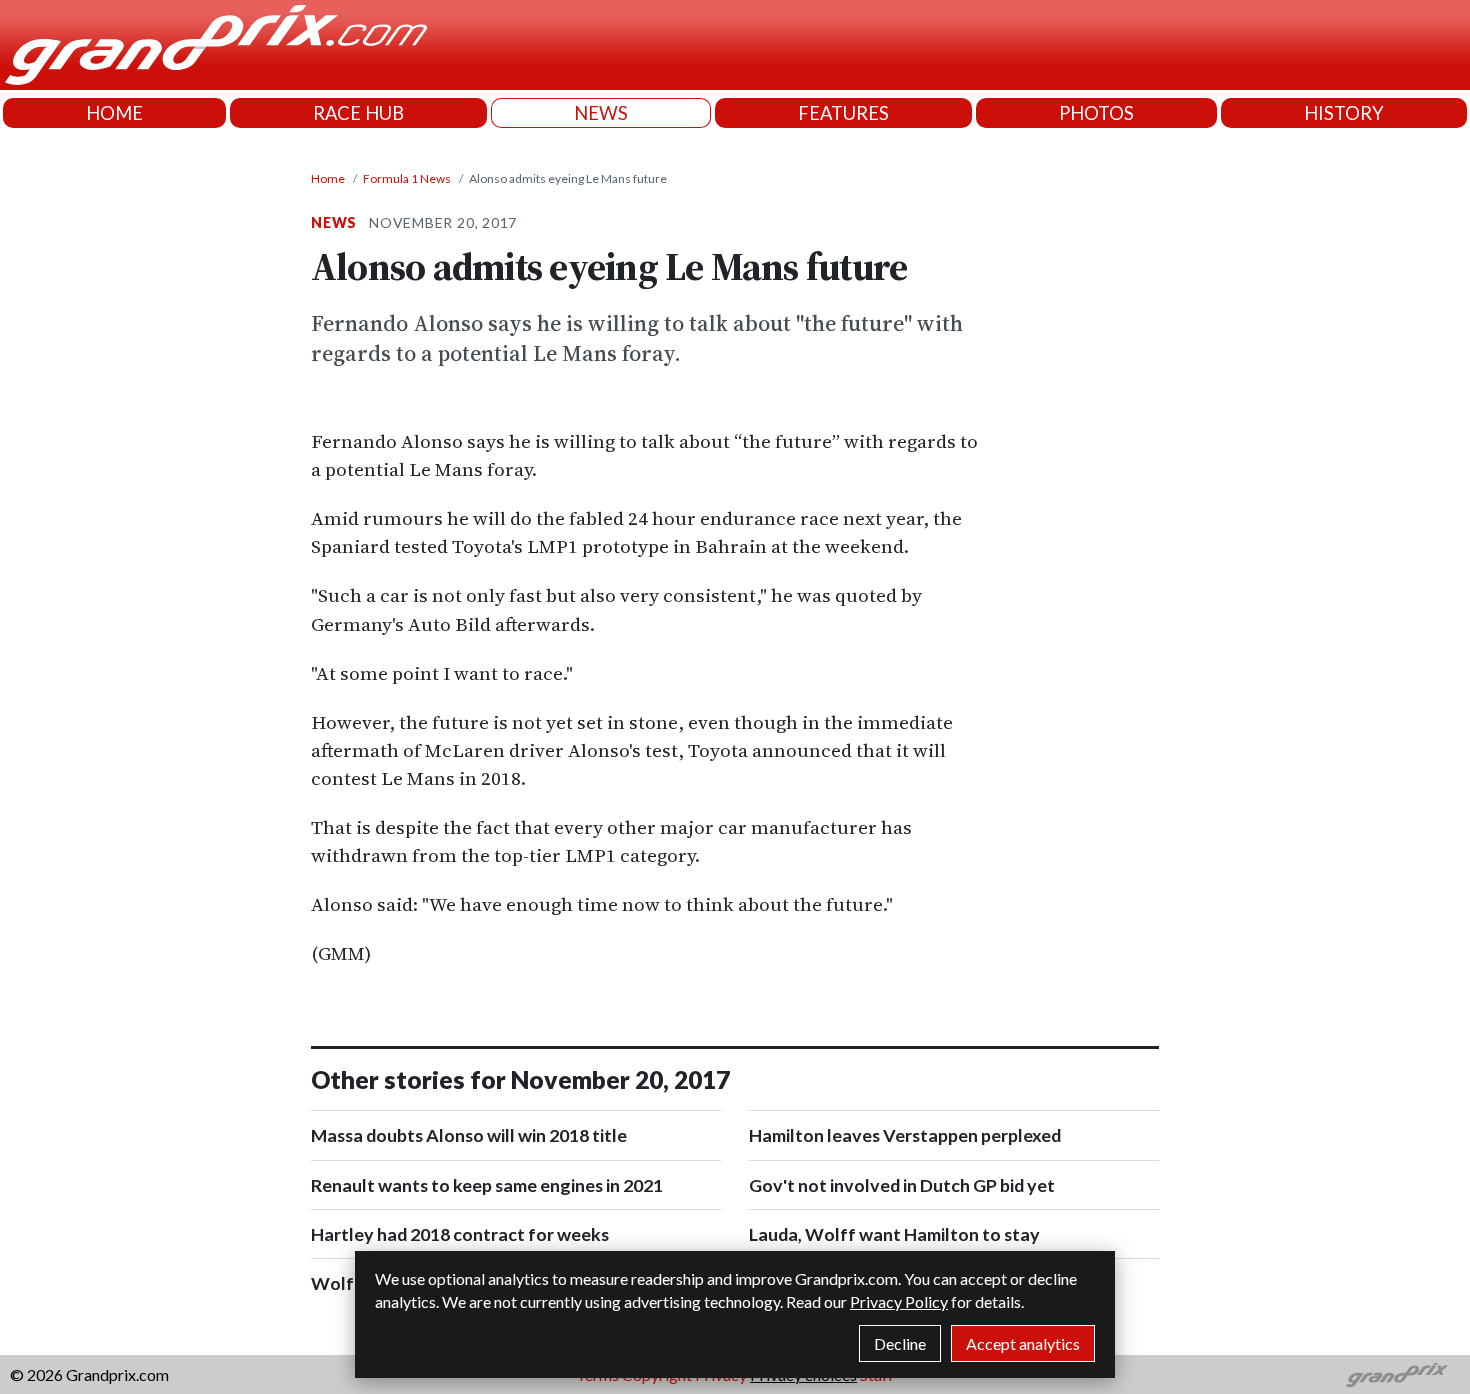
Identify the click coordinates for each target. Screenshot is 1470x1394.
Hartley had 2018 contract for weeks (460, 1234)
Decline (900, 1343)
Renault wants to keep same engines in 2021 (487, 1185)
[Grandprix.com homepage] (1397, 1375)
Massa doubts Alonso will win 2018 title (469, 1135)
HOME (114, 113)
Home (328, 178)
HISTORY (1344, 113)
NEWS (601, 113)
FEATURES (843, 113)
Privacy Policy (899, 1301)
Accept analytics (1023, 1343)
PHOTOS (1096, 113)
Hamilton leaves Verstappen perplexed (905, 1135)
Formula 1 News (407, 178)
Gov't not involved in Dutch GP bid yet (902, 1185)
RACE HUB (358, 113)
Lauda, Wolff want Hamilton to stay (894, 1234)
